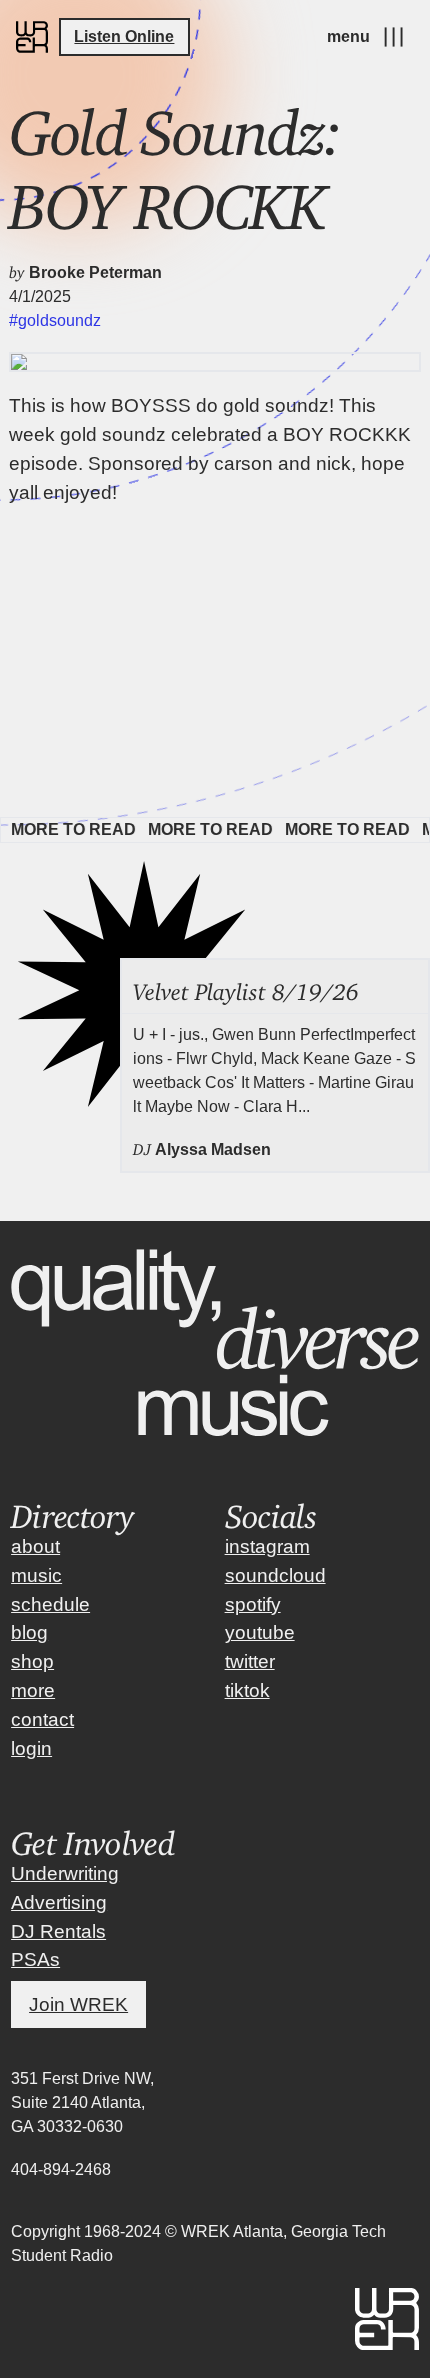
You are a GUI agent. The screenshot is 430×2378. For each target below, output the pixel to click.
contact (42, 1719)
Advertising (59, 1902)
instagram (267, 1546)
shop (32, 1661)
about (35, 1546)
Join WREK (78, 2004)
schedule (50, 1604)
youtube (260, 1632)
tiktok (247, 1690)
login (31, 1748)
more (33, 1690)
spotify (253, 1604)
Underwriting (65, 1873)
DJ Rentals (58, 1931)
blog (29, 1632)
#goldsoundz (55, 320)
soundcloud (275, 1575)
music (36, 1575)
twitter (250, 1661)
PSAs (35, 1959)
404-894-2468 (61, 2169)
